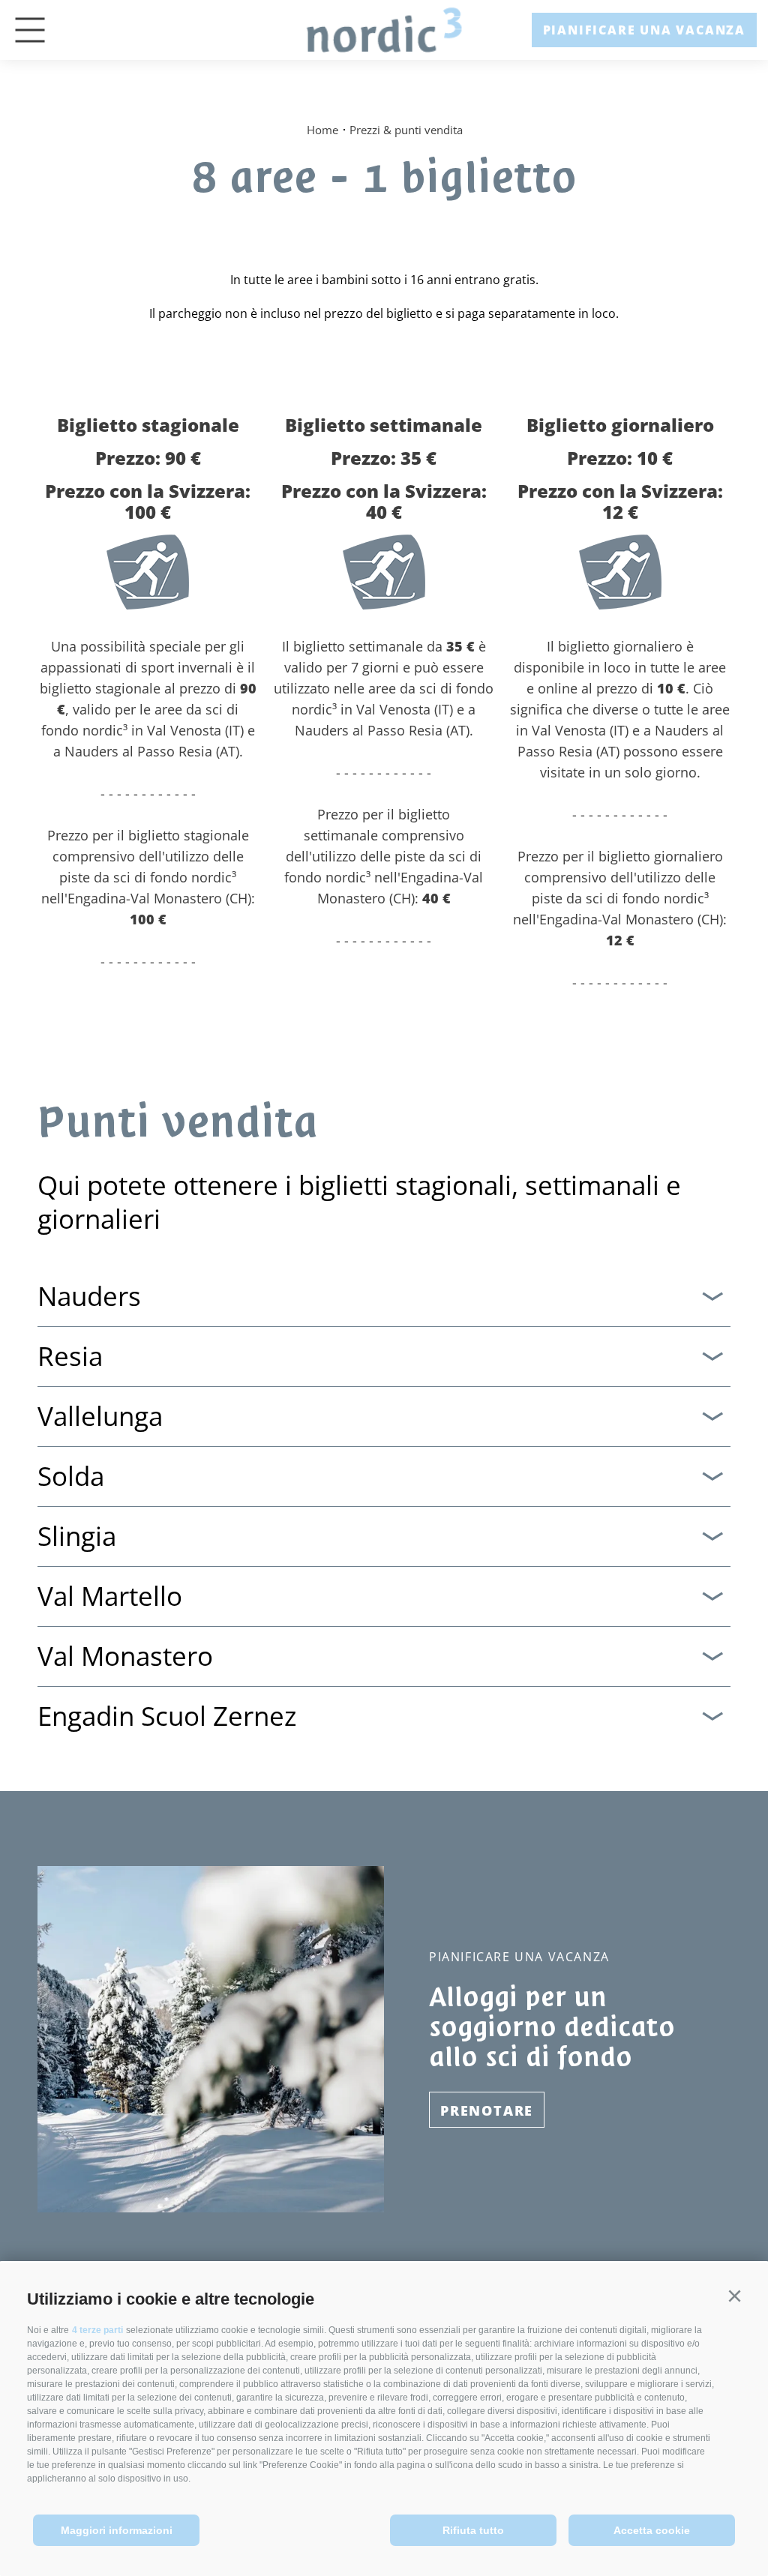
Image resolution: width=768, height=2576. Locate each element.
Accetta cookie (652, 2530)
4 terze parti (97, 2330)
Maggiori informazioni (117, 2530)
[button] (734, 2296)
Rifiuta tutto (473, 2530)
